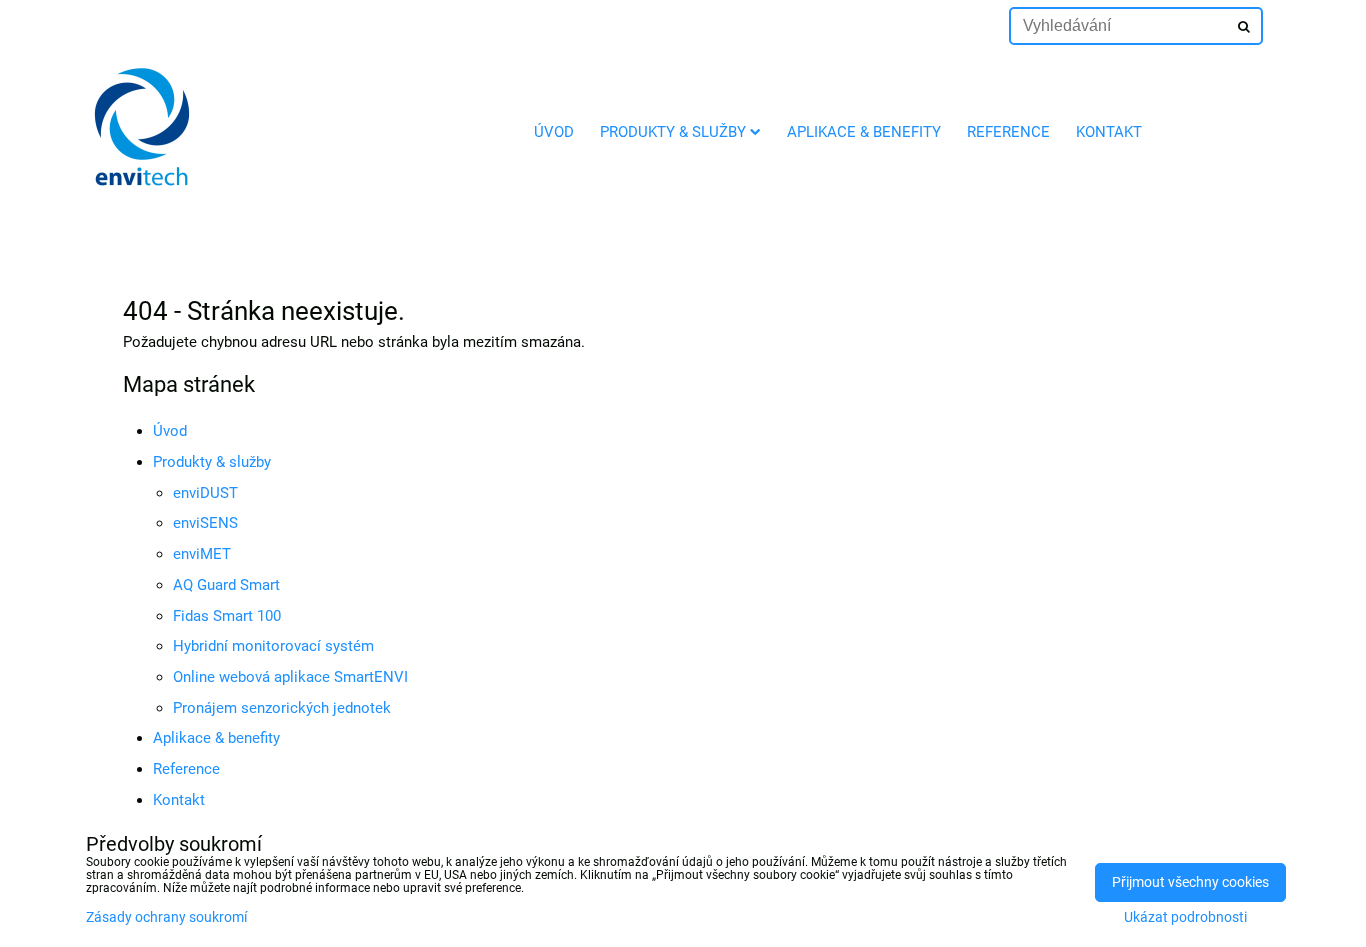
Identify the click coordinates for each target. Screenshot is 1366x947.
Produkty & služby (673, 132)
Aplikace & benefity (864, 132)
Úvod (554, 132)
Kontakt (1109, 132)
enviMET (202, 554)
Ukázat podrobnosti (1185, 918)
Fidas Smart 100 (227, 616)
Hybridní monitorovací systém (273, 646)
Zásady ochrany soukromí (166, 917)
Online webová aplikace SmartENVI (290, 677)
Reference (1008, 132)
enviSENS (205, 523)
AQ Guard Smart (226, 585)
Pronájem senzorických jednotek (282, 708)
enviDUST (205, 493)
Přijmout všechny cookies (1190, 882)
